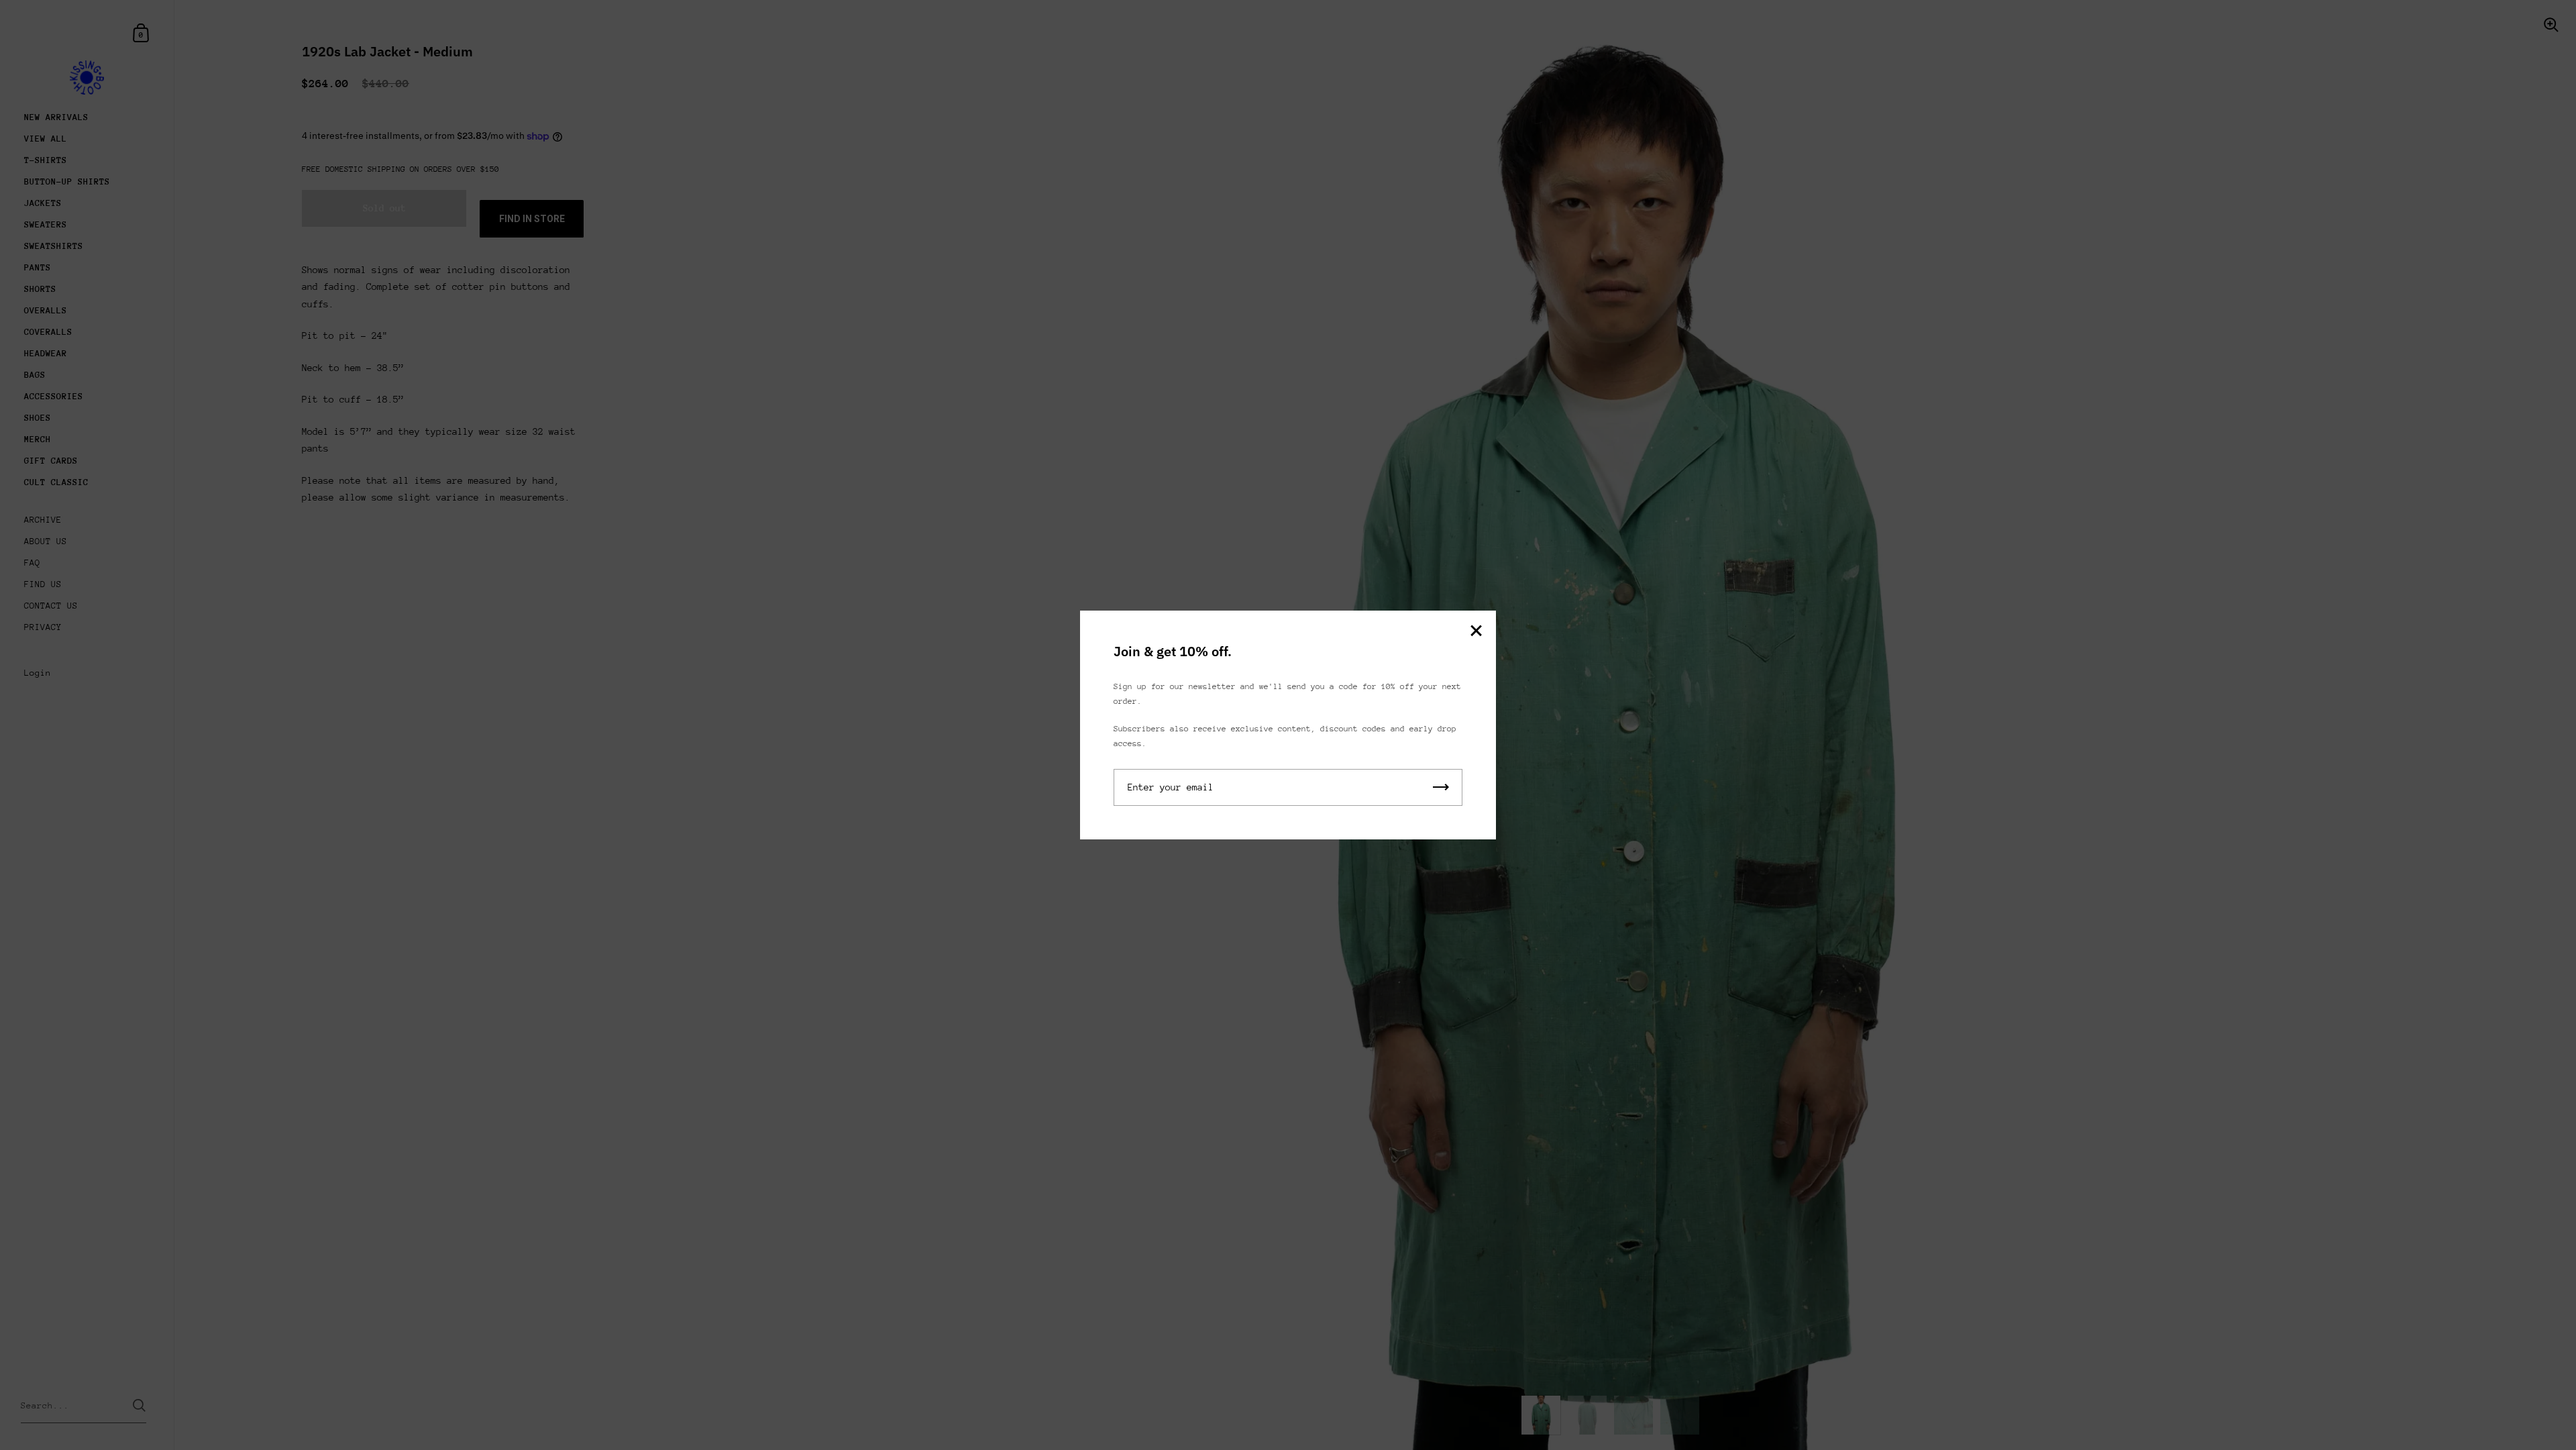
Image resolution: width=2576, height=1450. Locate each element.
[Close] (1476, 632)
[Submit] (1441, 787)
